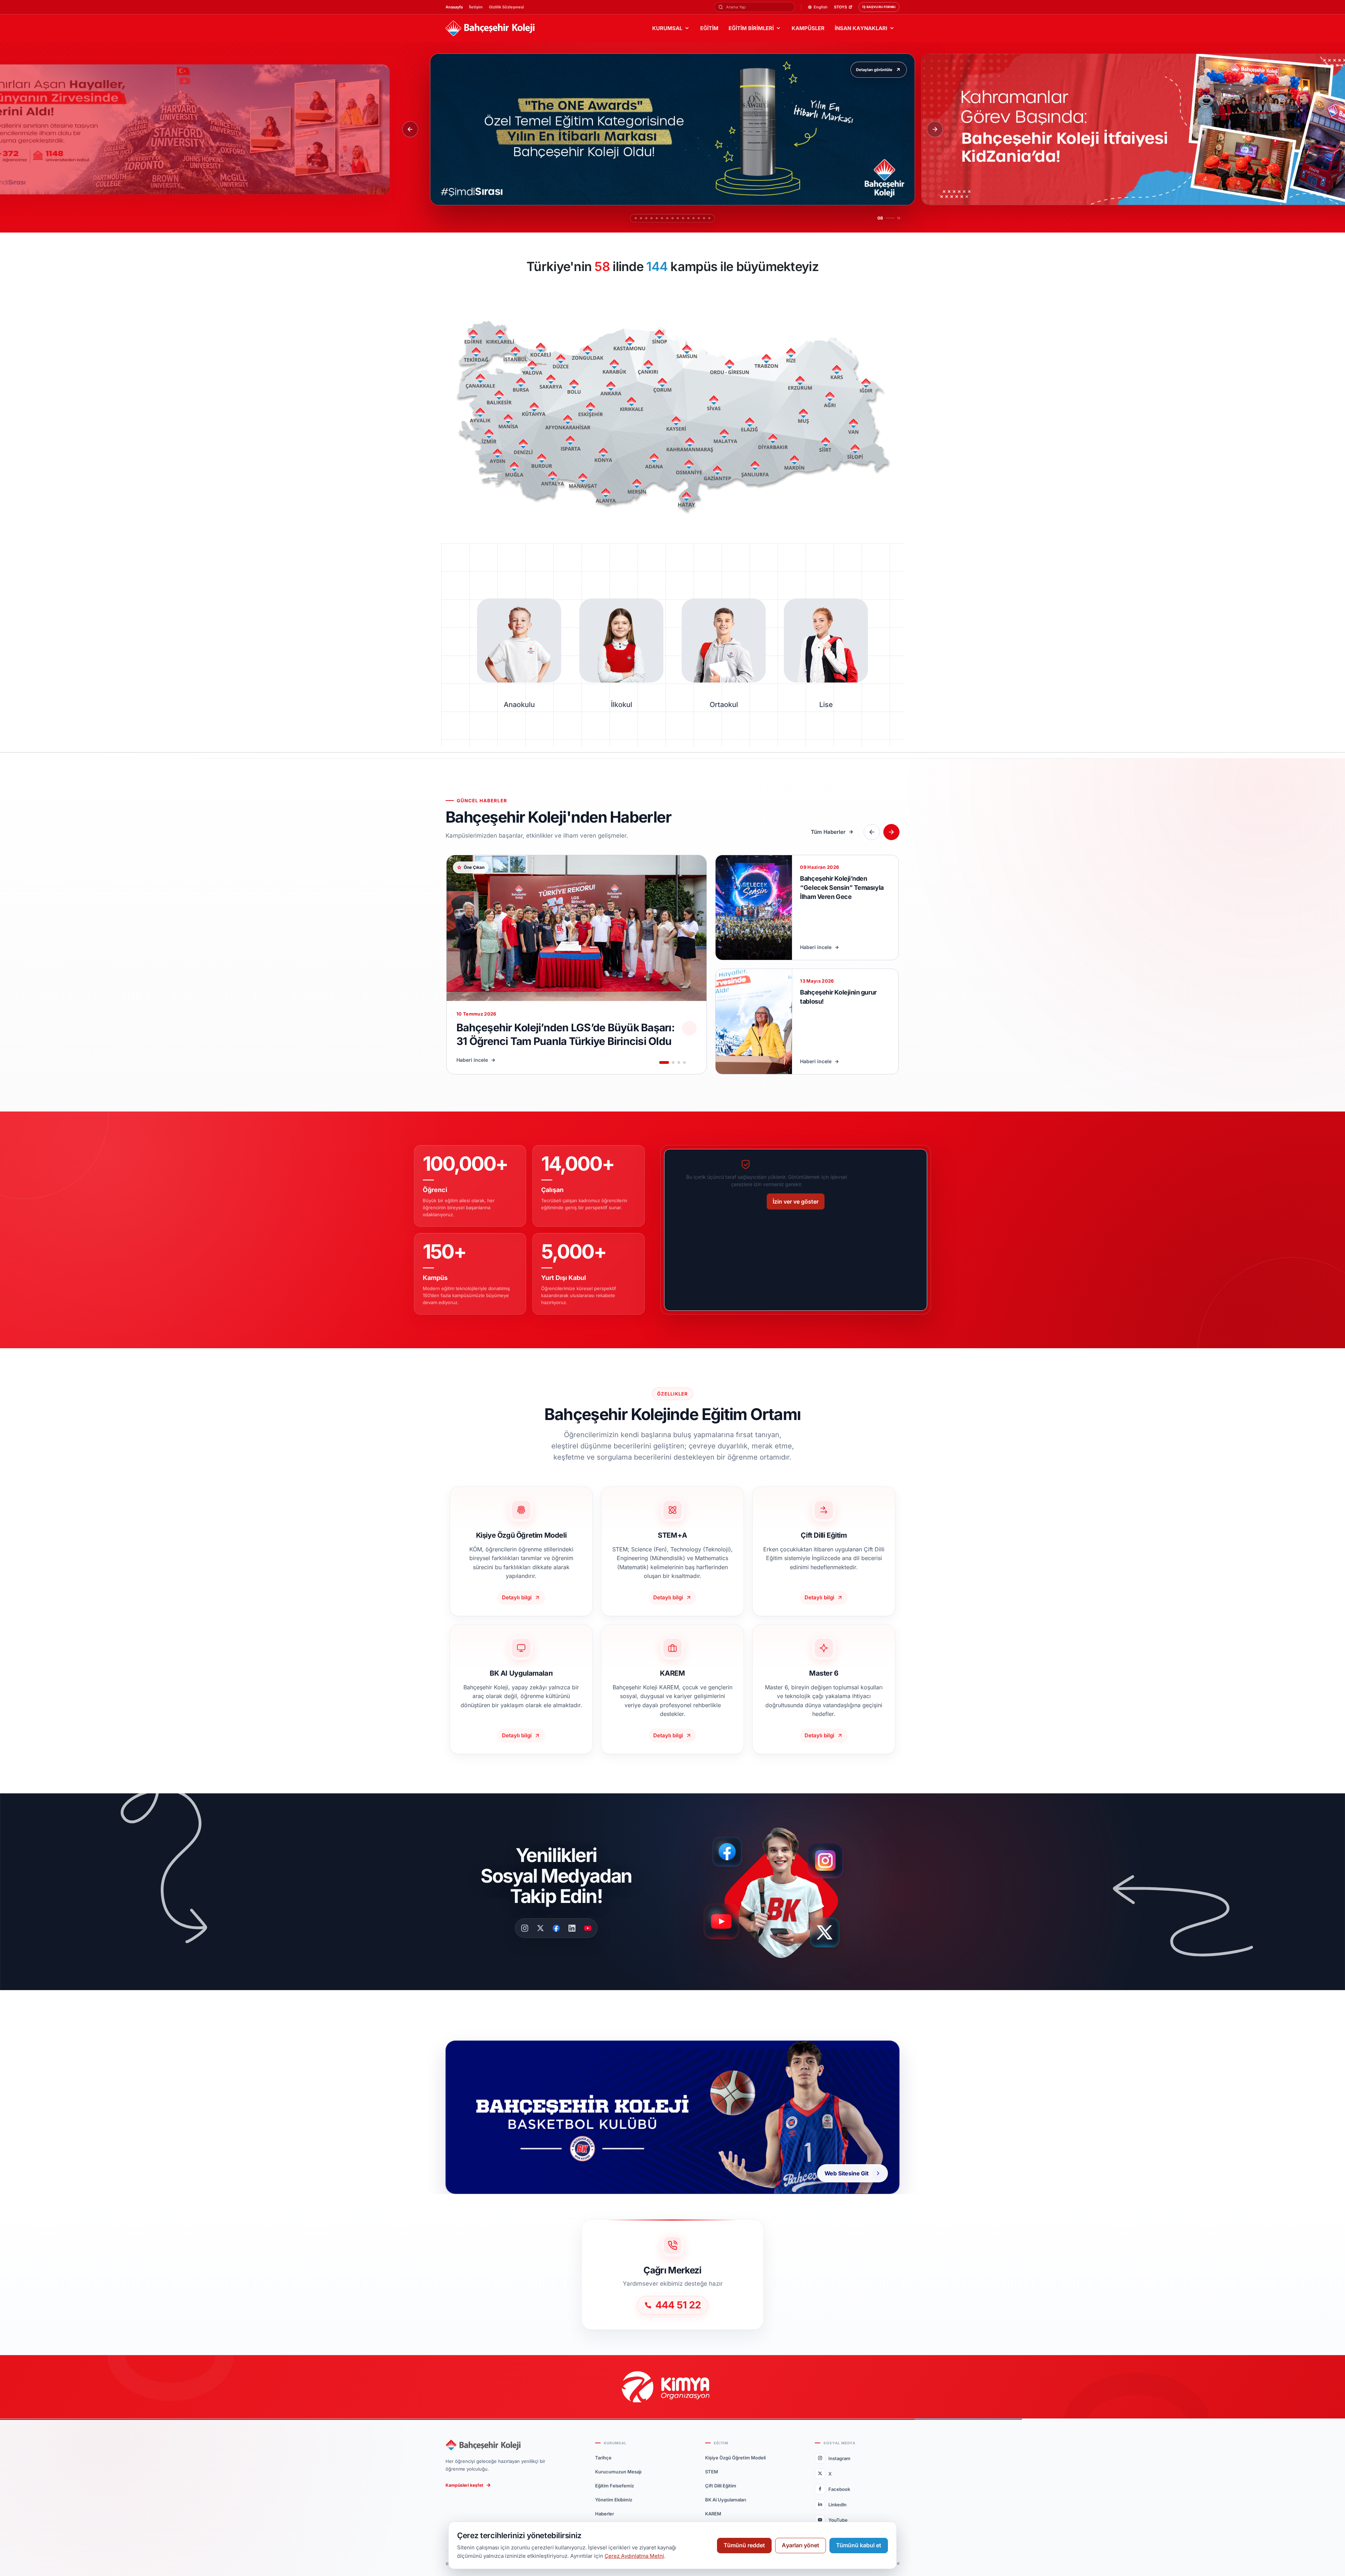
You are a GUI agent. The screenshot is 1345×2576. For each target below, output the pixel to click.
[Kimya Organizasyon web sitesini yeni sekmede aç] (672, 2387)
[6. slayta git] (658, 218)
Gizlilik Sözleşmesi (506, 7)
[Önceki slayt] (410, 129)
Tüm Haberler (828, 832)
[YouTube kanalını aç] (723, 1924)
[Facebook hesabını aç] (730, 1852)
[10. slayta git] (680, 218)
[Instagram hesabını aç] (830, 1857)
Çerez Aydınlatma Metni (634, 2556)
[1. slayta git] (632, 218)
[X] (540, 1928)
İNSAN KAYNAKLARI (861, 28)
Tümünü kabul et (859, 2545)
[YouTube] (588, 1928)
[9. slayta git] (674, 218)
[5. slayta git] (653, 218)
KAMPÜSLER (808, 28)
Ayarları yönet (801, 2545)
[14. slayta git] (708, 218)
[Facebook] (556, 1928)
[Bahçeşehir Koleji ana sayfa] (490, 29)
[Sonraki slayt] (935, 129)
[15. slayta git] (713, 218)
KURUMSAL (667, 28)
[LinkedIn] (572, 1928)
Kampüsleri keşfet (464, 2485)
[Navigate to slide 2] (673, 1062)
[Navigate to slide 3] (679, 1062)
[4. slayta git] (648, 218)
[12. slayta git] (697, 218)
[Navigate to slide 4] (684, 1062)
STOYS (840, 7)
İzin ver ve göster (796, 1202)
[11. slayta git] (688, 218)
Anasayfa (454, 7)
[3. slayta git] (643, 218)
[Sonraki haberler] (891, 832)
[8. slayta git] (669, 218)
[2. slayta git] (637, 218)
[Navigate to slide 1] (664, 1062)
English (821, 7)
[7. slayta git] (664, 218)
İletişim (476, 7)
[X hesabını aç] (831, 1935)
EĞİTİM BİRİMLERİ (751, 28)
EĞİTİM (709, 28)
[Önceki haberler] (872, 832)
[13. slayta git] (702, 218)
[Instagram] (525, 1928)
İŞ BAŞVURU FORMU (879, 7)
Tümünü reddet (744, 2545)
